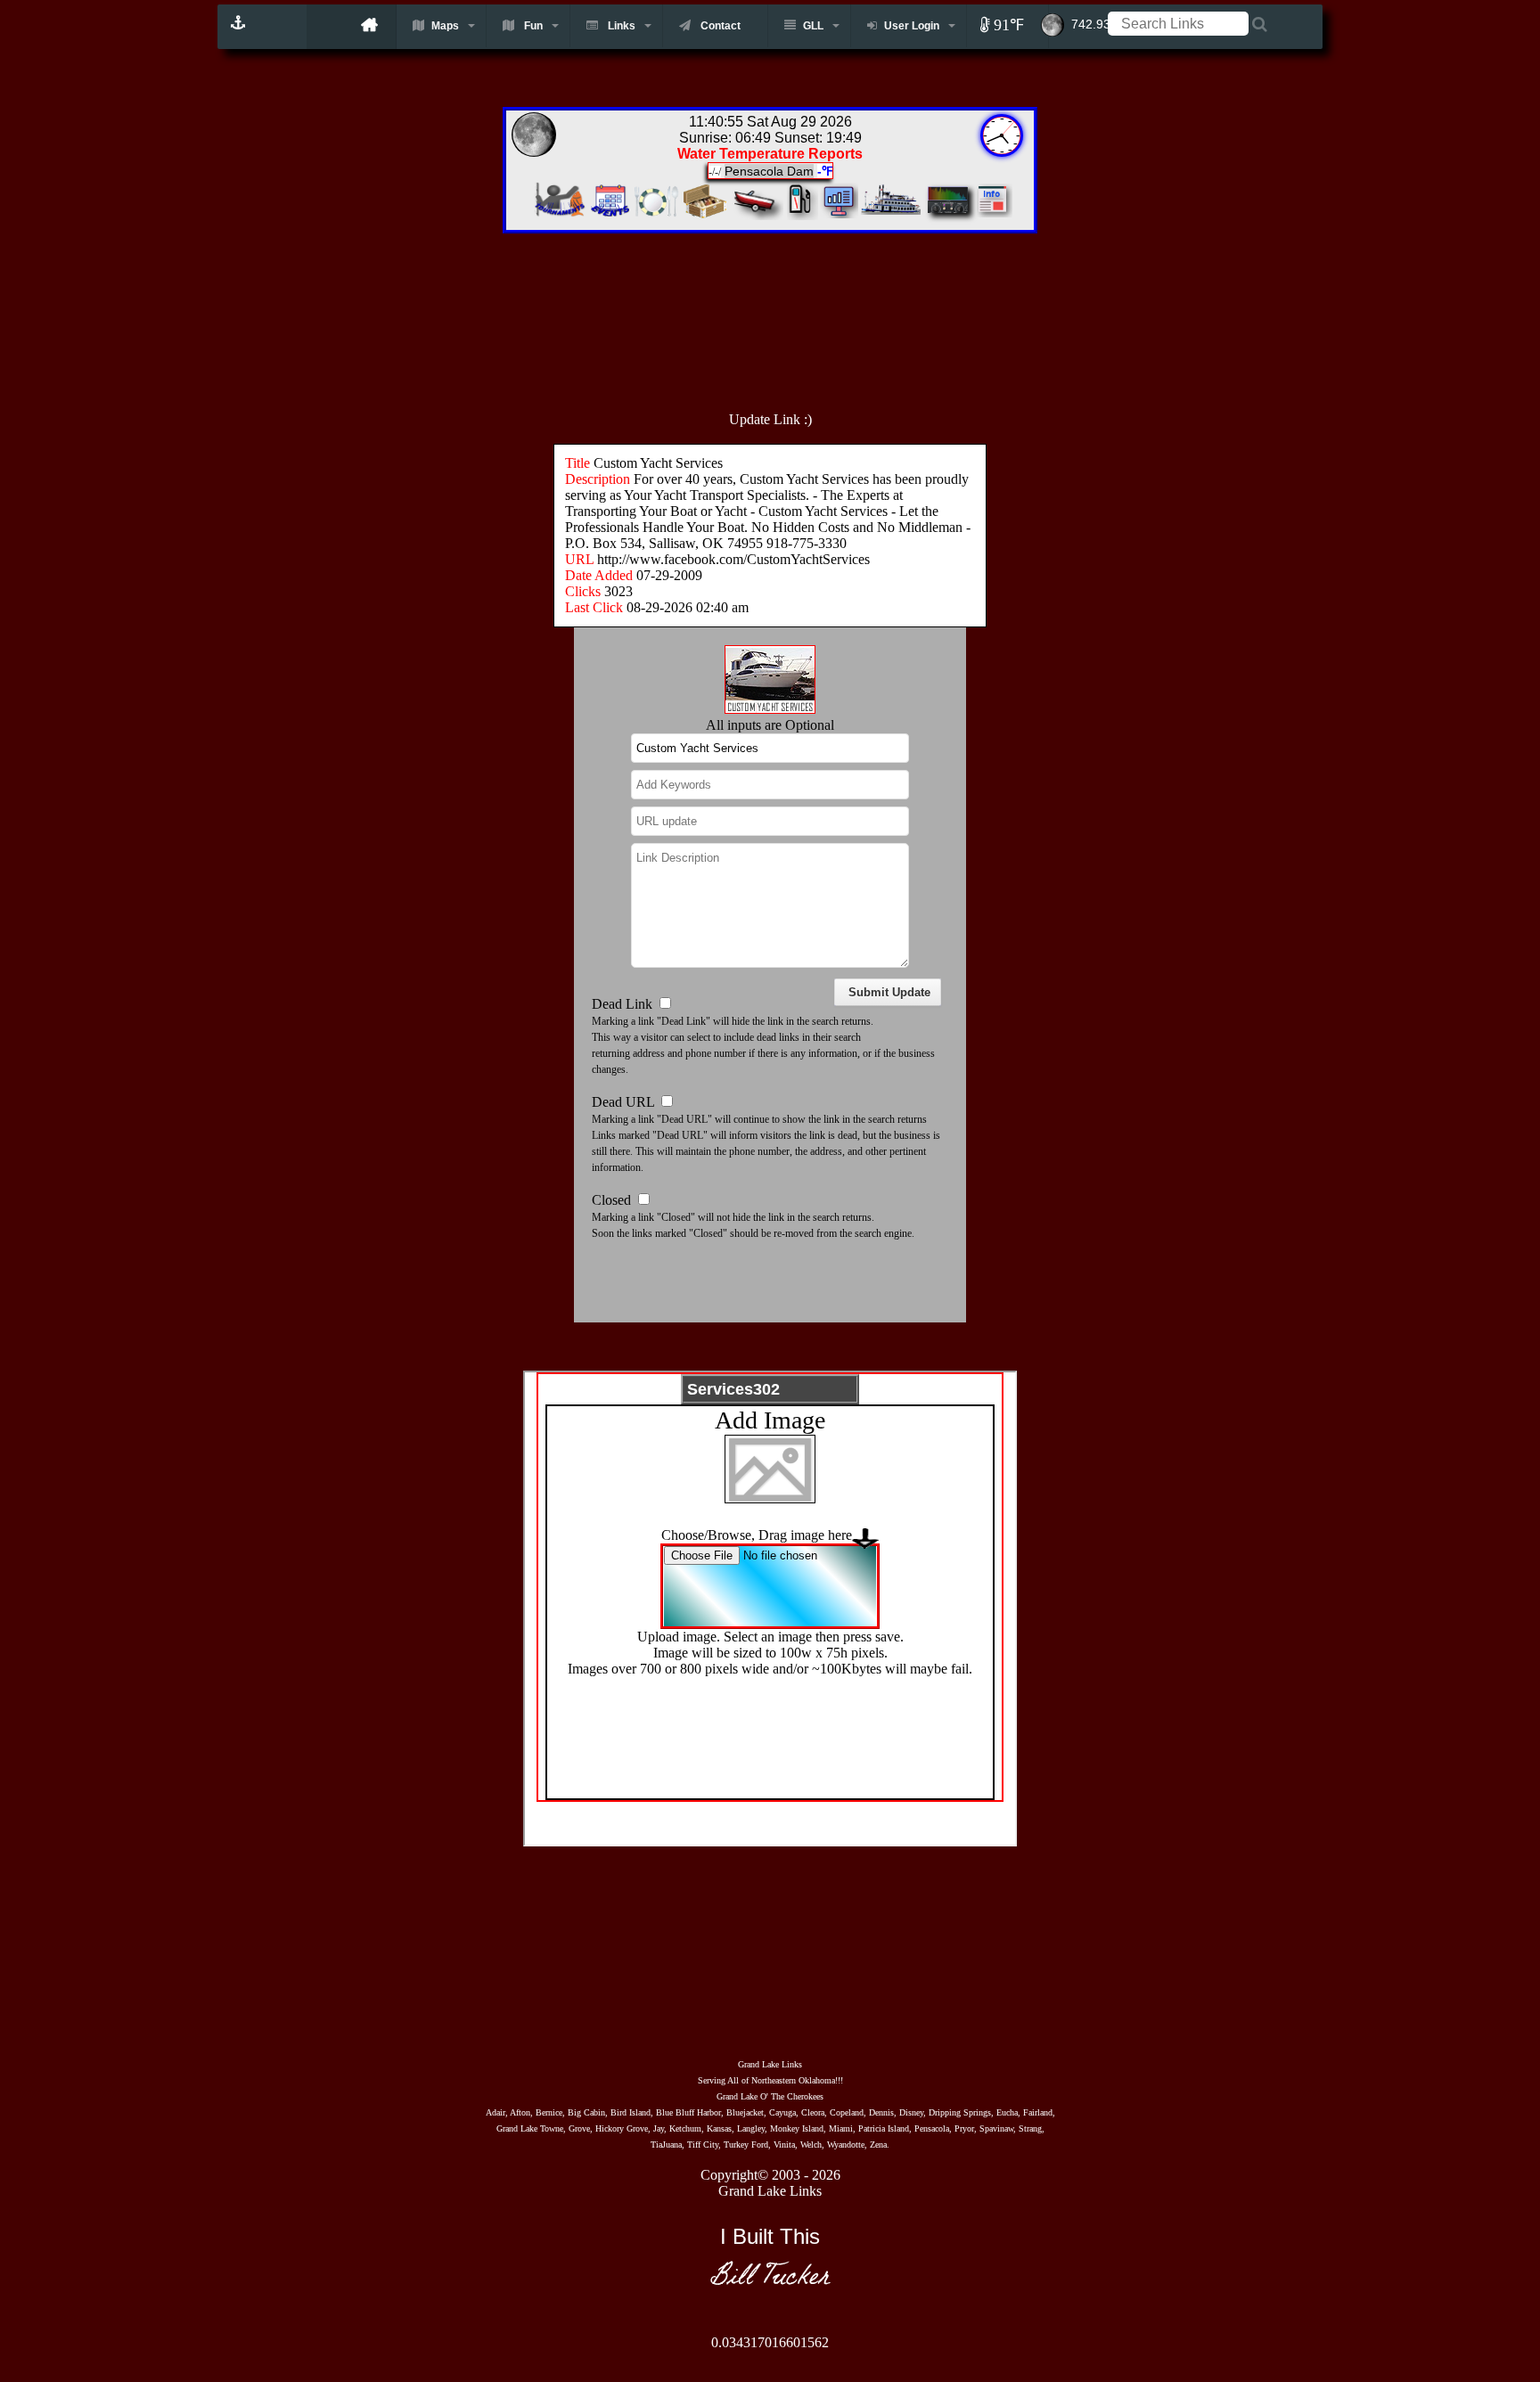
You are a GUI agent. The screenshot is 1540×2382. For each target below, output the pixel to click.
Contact (719, 26)
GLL (813, 26)
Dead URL (623, 1102)
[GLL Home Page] (352, 27)
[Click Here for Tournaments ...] (557, 215)
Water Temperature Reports (770, 154)
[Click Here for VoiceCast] (946, 215)
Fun (532, 26)
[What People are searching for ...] (840, 215)
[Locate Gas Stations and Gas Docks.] (803, 215)
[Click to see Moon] (1062, 17)
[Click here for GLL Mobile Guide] (240, 18)
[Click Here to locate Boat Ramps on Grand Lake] (757, 215)
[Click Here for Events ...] (610, 215)
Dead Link (622, 1004)
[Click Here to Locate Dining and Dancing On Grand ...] (656, 215)
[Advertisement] (809, 313)
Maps (445, 26)
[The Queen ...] (892, 215)
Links (620, 26)
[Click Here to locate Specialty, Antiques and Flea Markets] (704, 215)
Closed (611, 1200)
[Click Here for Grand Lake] (992, 215)
